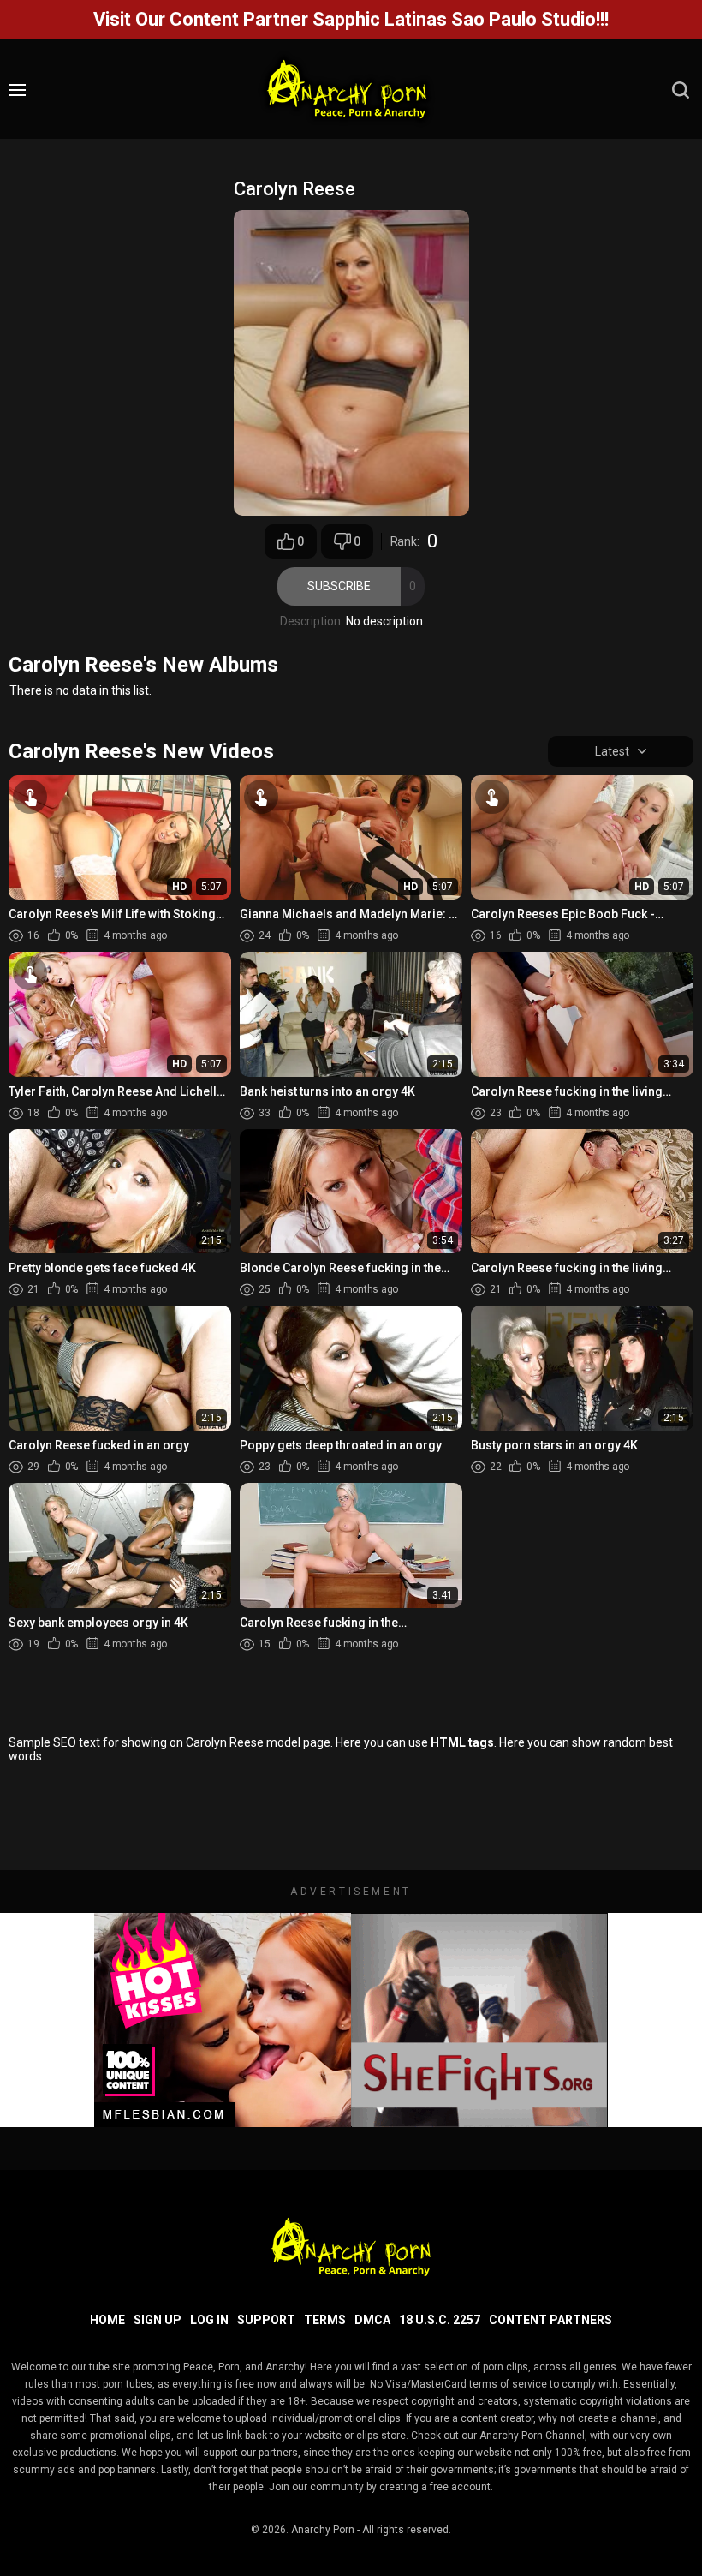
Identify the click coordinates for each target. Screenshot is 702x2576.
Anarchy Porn (323, 2530)
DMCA (372, 2320)
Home (107, 2320)
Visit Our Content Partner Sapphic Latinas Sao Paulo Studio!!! (351, 19)
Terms (325, 2320)
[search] (681, 90)
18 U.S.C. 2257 (440, 2320)
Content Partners (550, 2320)
